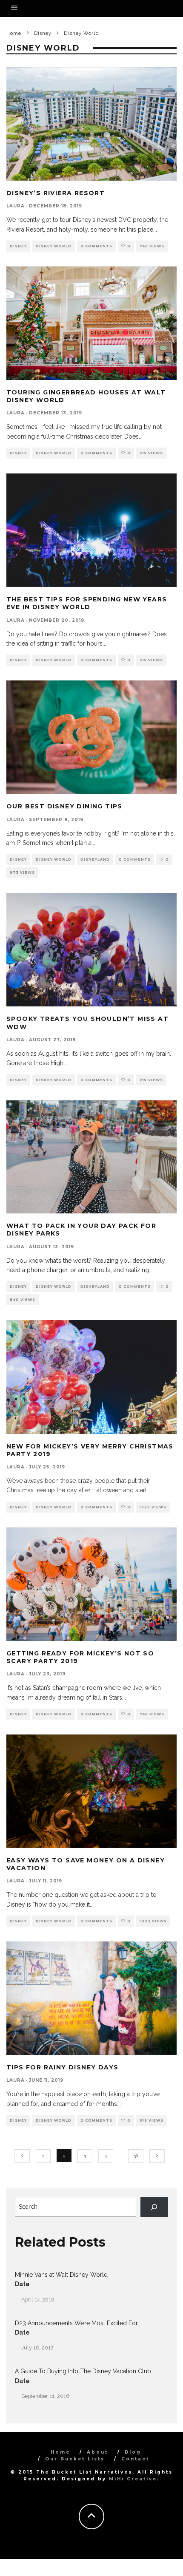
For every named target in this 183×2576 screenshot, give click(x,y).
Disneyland (95, 859)
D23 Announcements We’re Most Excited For (76, 2323)
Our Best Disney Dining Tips (64, 806)
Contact (135, 2459)
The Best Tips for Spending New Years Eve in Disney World (87, 603)
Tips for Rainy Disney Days (62, 2067)
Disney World (54, 246)
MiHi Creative (133, 2479)
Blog (133, 2452)
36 (136, 2156)
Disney (18, 246)
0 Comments (96, 246)
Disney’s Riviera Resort (56, 193)
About (97, 2452)
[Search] (154, 2207)
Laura (16, 206)
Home (60, 2452)
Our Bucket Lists (75, 2459)
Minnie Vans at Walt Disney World (61, 2275)
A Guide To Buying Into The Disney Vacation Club (83, 2371)
